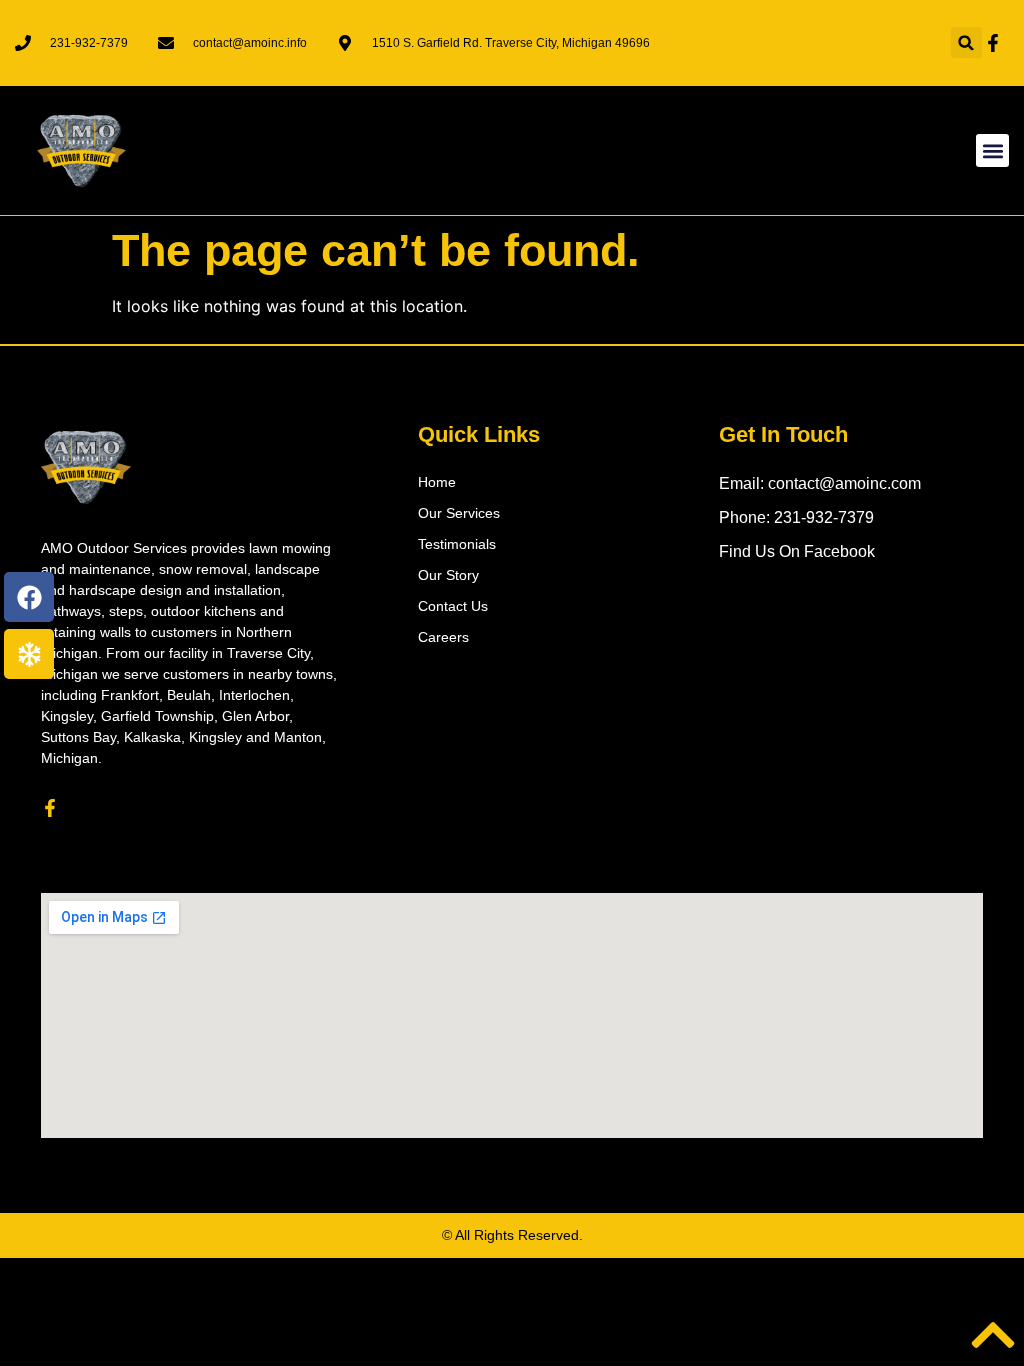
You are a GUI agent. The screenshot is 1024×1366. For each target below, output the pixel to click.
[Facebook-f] (50, 808)
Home (437, 482)
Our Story (448, 575)
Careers (443, 637)
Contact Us (453, 606)
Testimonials (457, 544)
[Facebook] (29, 597)
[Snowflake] (29, 654)
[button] (966, 42)
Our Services (459, 513)
